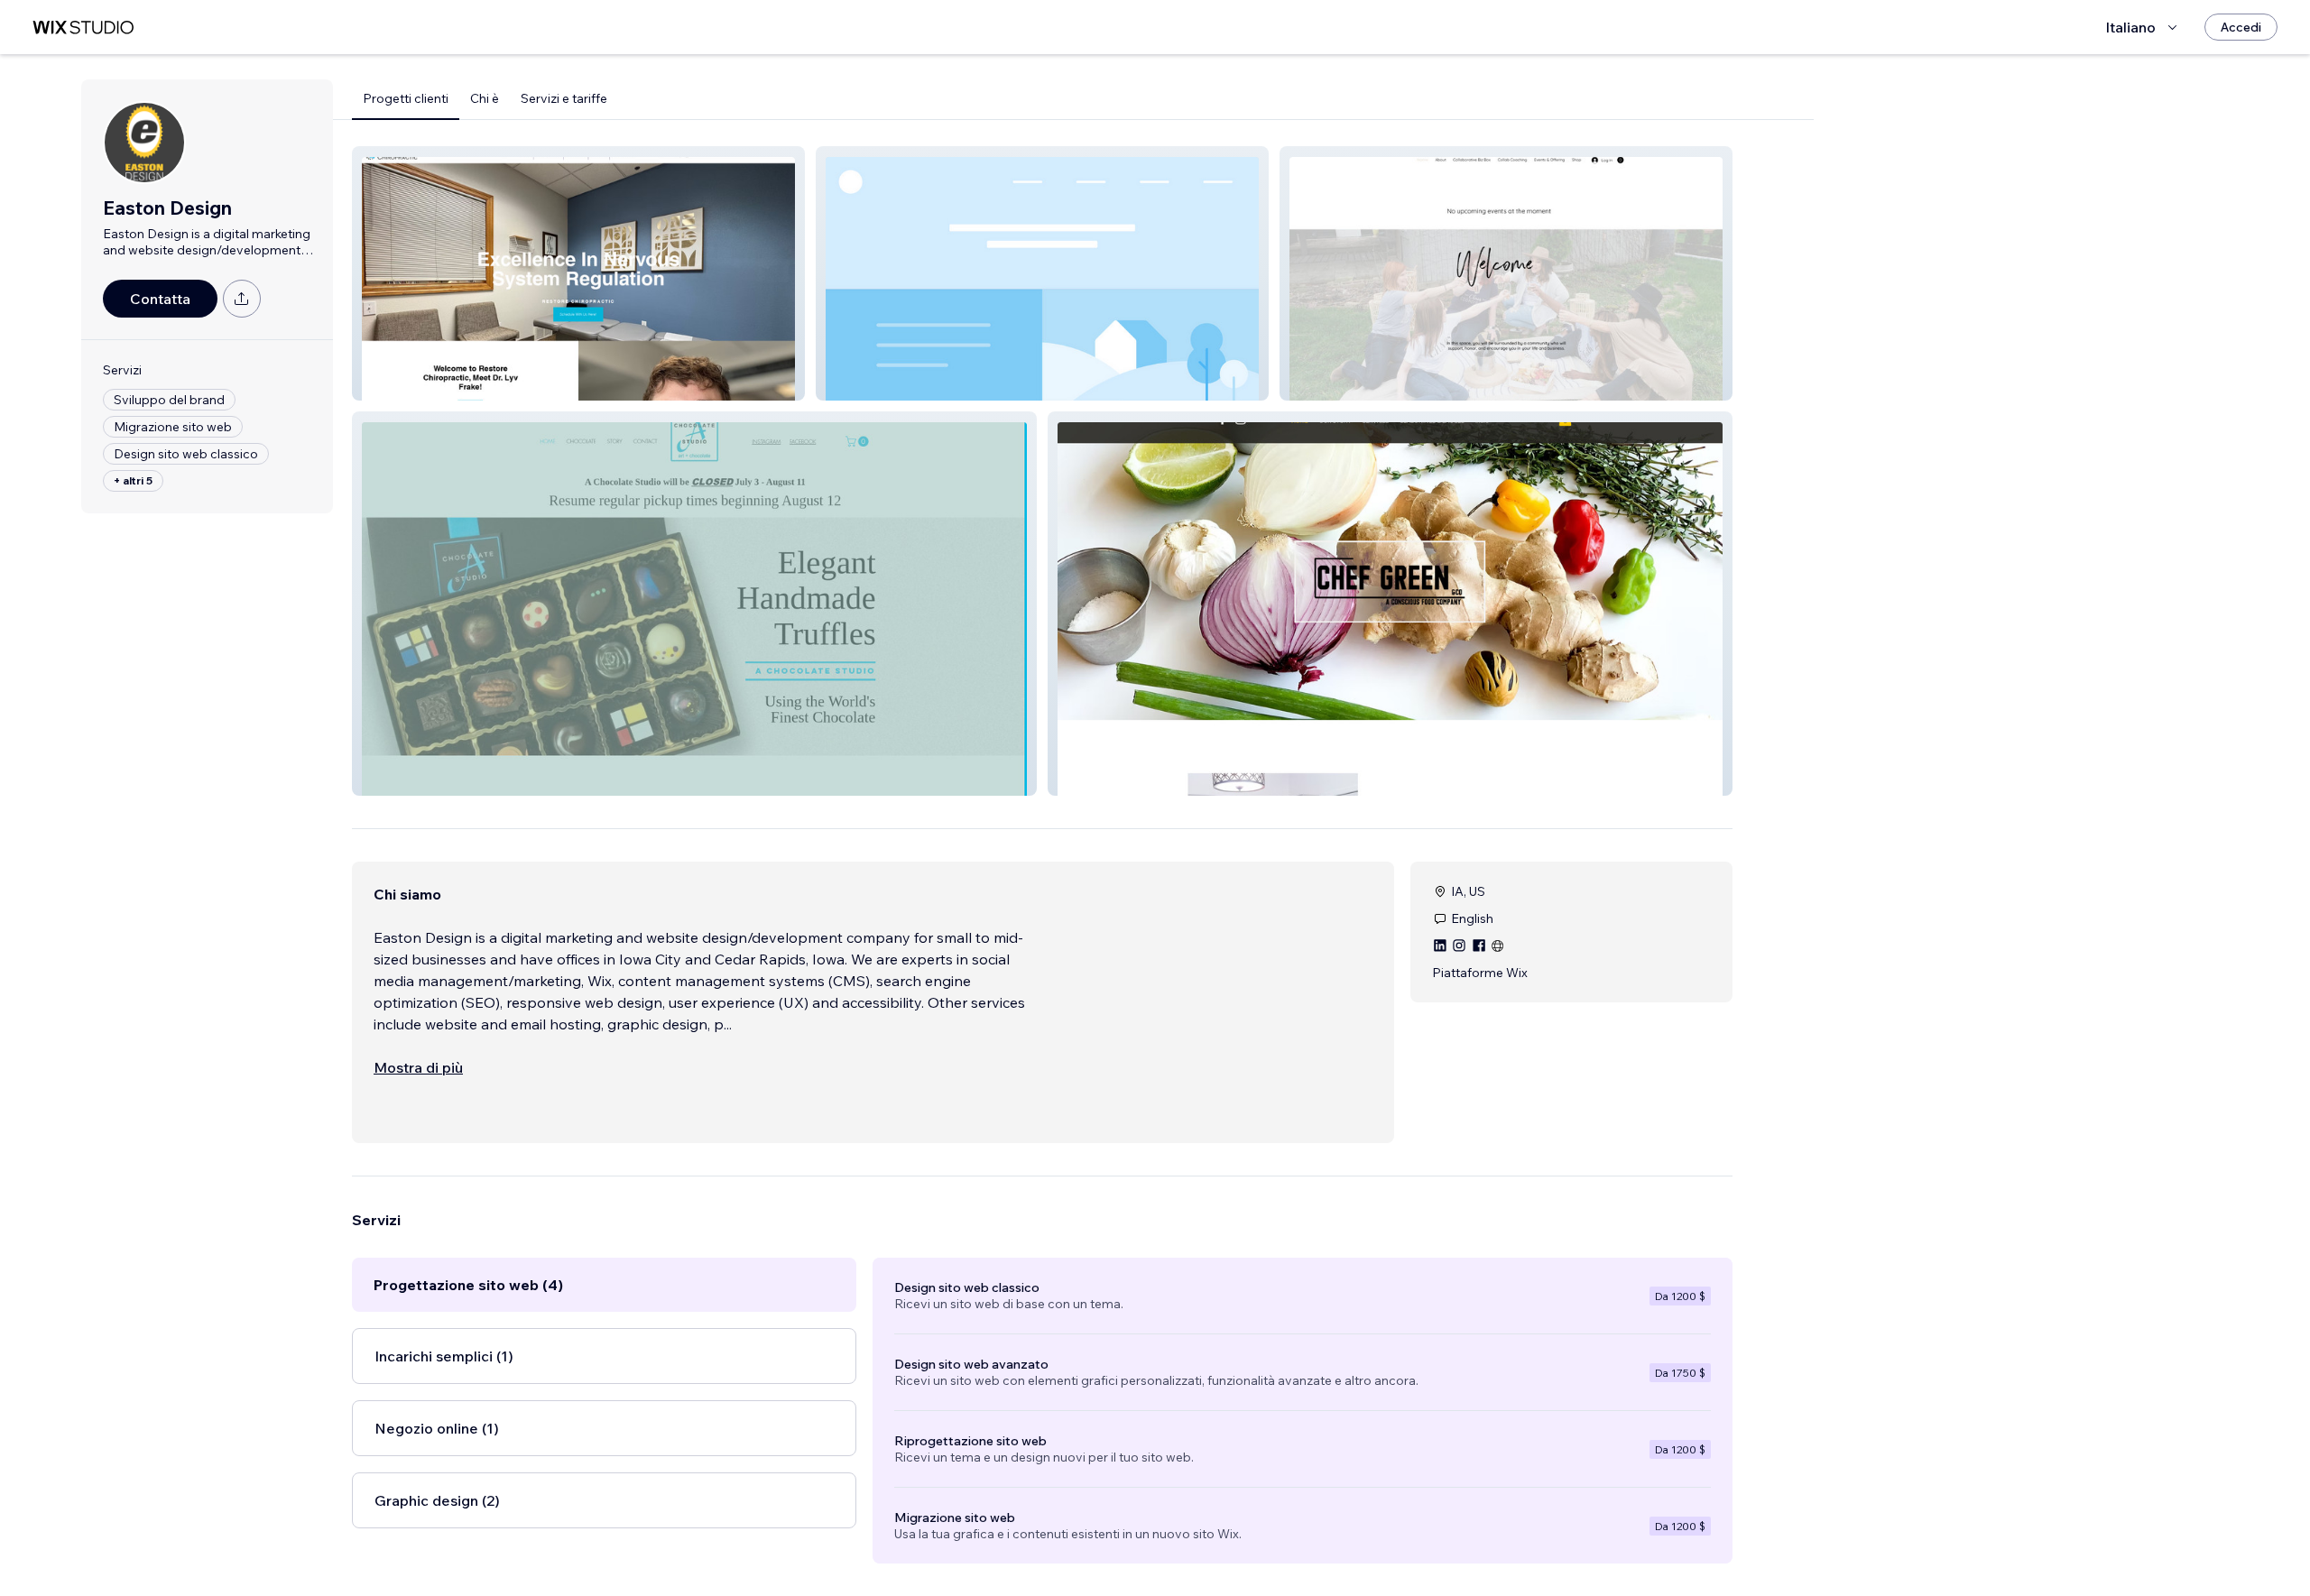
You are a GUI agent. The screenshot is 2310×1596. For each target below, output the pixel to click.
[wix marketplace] (83, 28)
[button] (578, 273)
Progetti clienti (406, 98)
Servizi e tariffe (564, 98)
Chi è (485, 98)
